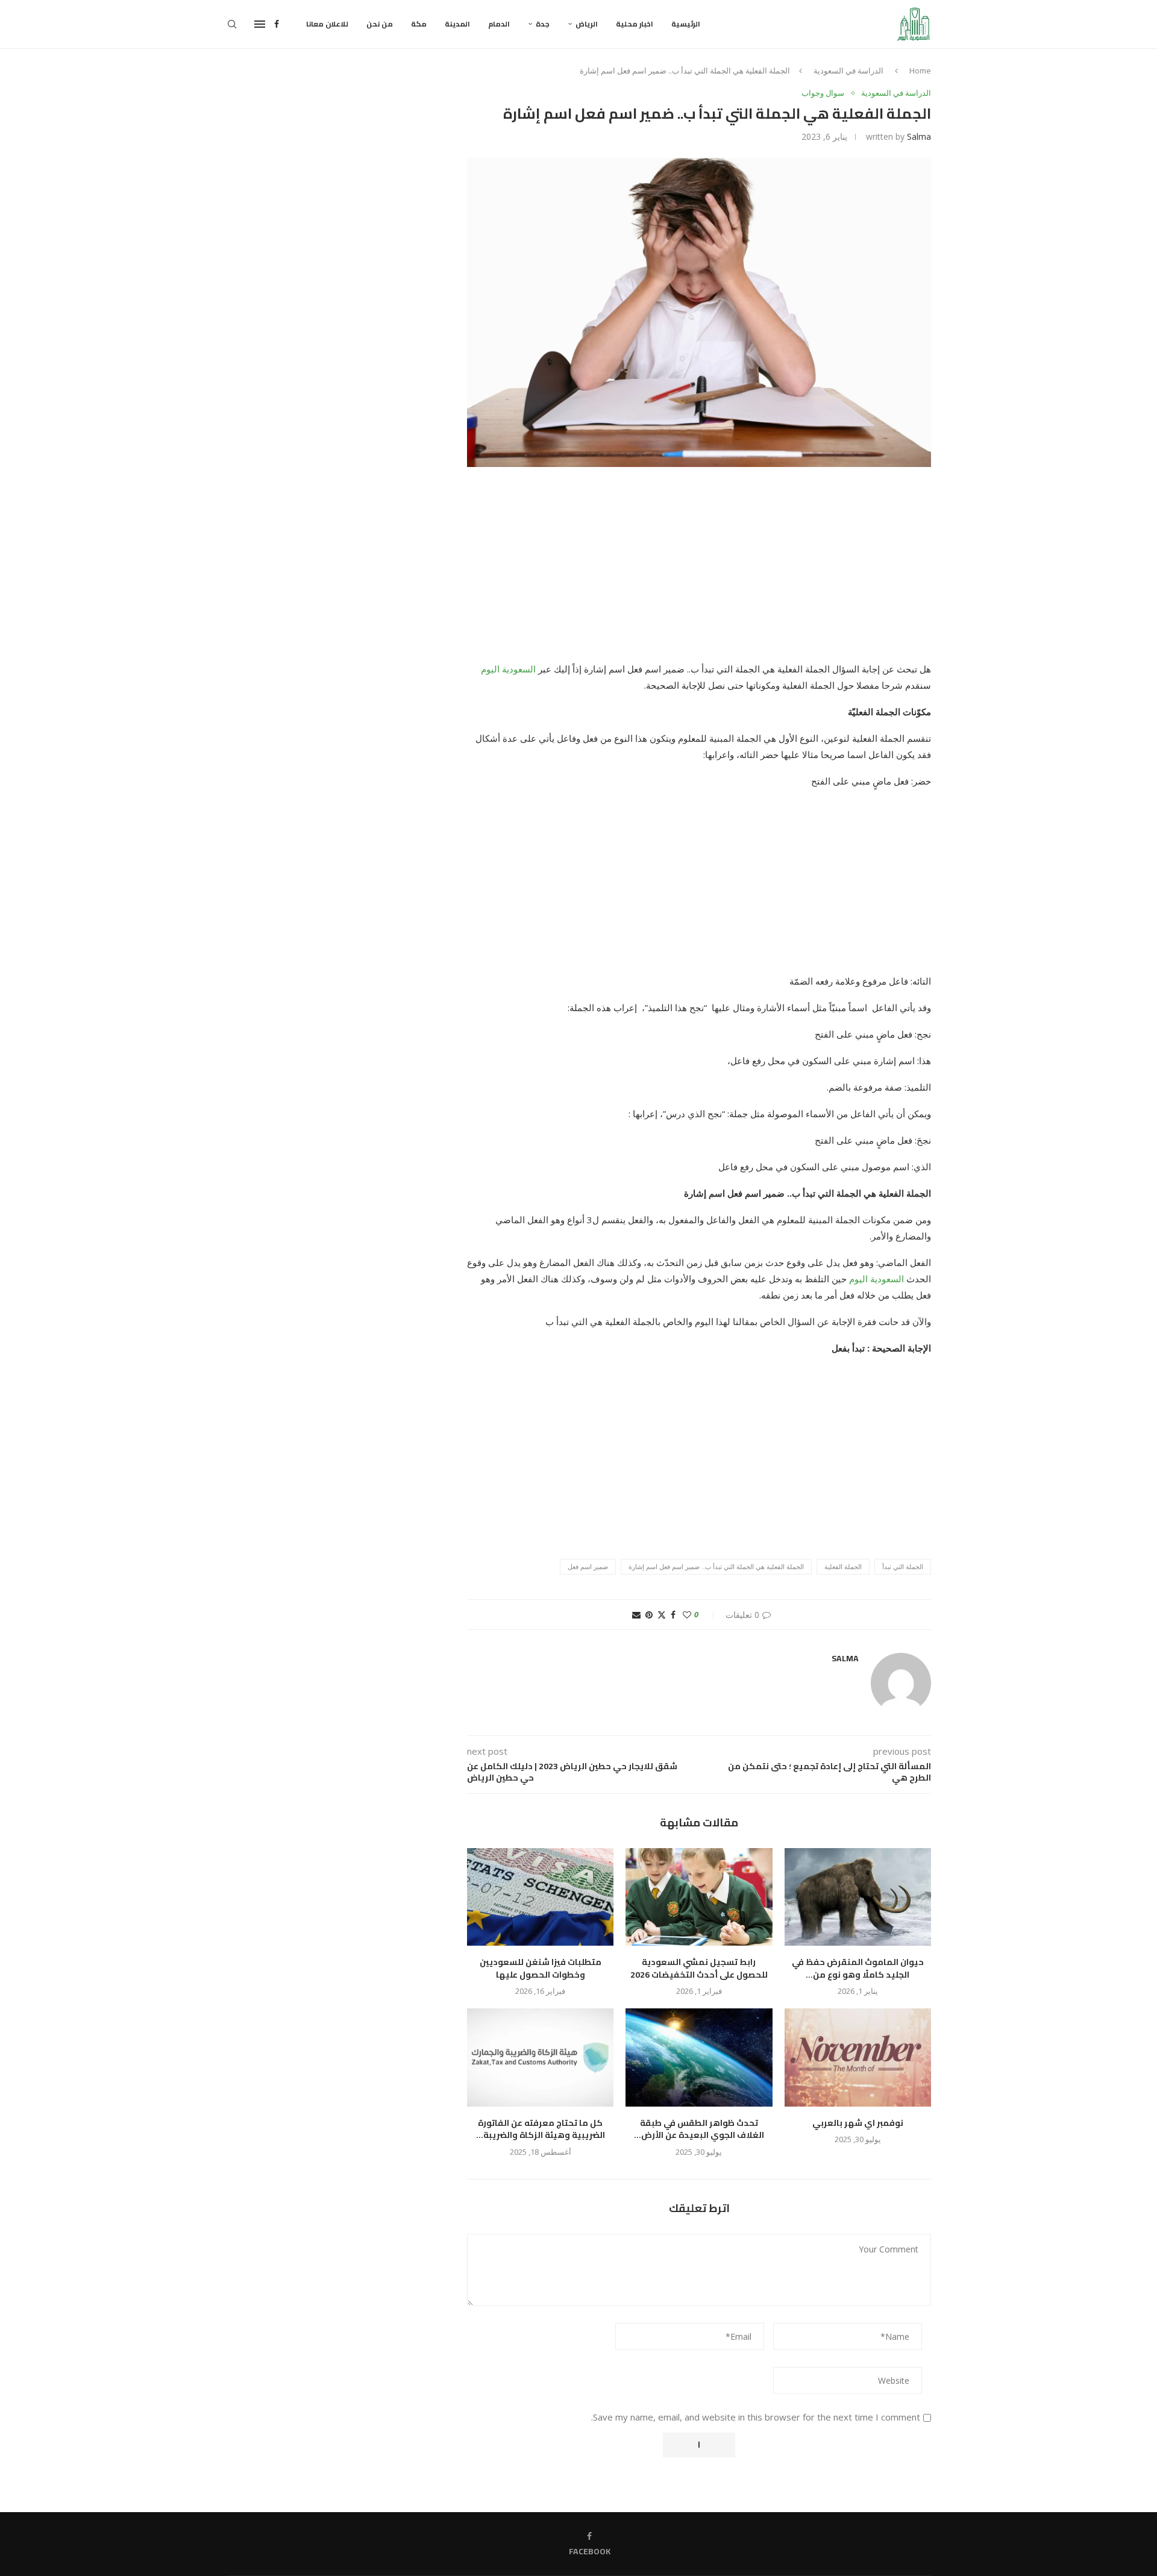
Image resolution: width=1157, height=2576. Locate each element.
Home (920, 71)
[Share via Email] (636, 1615)
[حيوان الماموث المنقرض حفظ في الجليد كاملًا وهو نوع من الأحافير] (858, 1897)
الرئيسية (686, 24)
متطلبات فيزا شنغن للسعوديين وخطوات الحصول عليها (541, 1968)
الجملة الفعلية (843, 1566)
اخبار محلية (635, 24)
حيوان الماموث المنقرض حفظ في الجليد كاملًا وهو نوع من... (858, 1968)
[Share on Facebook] (673, 1615)
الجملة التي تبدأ (903, 1566)
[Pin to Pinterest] (649, 1615)
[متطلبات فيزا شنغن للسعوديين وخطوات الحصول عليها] (540, 1897)
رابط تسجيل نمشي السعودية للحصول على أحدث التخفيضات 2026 (699, 1968)
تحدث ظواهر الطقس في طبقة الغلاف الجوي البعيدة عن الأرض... (699, 2129)
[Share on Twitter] (662, 1615)
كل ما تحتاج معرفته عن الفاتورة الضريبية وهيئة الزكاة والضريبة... (541, 2129)
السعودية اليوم (508, 669)
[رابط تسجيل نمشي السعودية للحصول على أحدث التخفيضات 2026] (699, 1897)
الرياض (587, 24)
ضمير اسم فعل (588, 1566)
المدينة (457, 24)
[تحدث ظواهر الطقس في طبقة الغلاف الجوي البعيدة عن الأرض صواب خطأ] (699, 2057)
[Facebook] (277, 24)
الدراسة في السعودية (848, 71)
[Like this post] (687, 1615)
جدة (543, 24)
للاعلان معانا (327, 24)
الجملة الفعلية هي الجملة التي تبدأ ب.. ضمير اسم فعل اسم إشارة (716, 1566)
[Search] (232, 24)
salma (919, 136)
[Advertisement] (699, 572)
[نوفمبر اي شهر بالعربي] (858, 2057)
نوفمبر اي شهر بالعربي (858, 2123)
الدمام (499, 24)
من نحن (380, 24)
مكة (419, 24)
